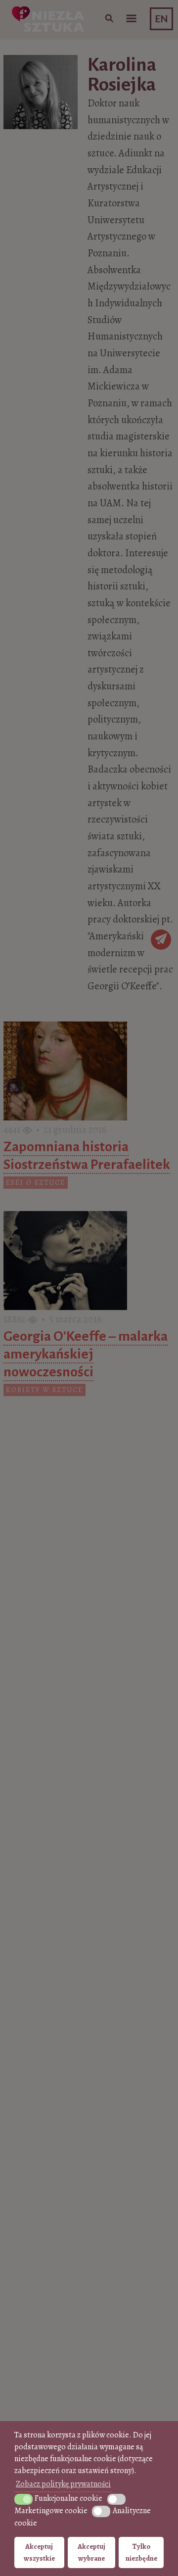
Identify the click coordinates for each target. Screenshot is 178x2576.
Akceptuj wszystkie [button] (39, 2552)
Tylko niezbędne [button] (141, 2552)
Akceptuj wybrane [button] (91, 2552)
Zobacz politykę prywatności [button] (63, 2484)
